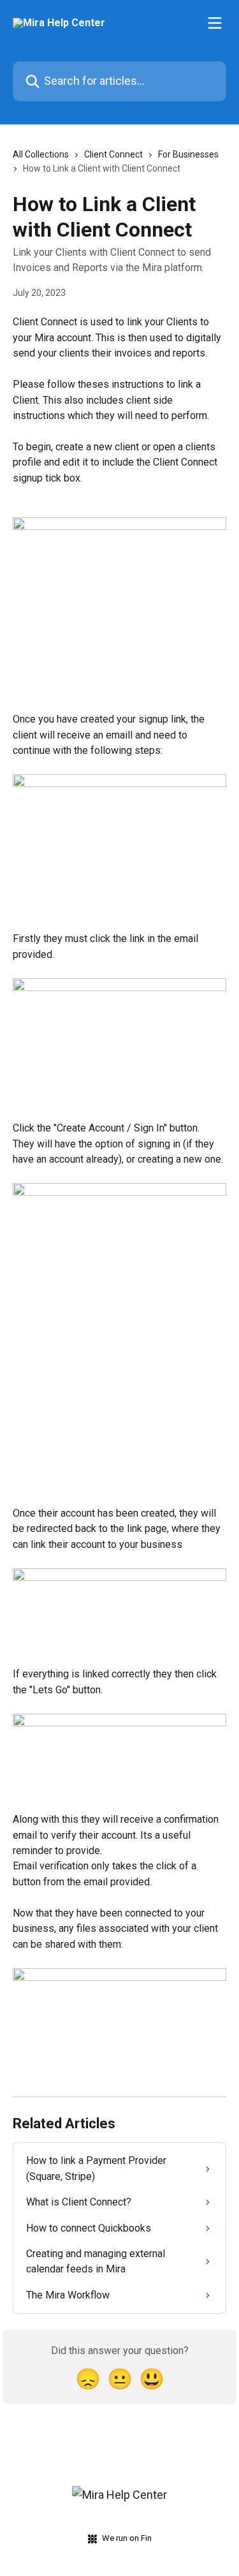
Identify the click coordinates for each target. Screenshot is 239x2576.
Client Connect (113, 154)
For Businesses (188, 154)
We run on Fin (127, 2538)
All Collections (41, 154)
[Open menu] (215, 23)
